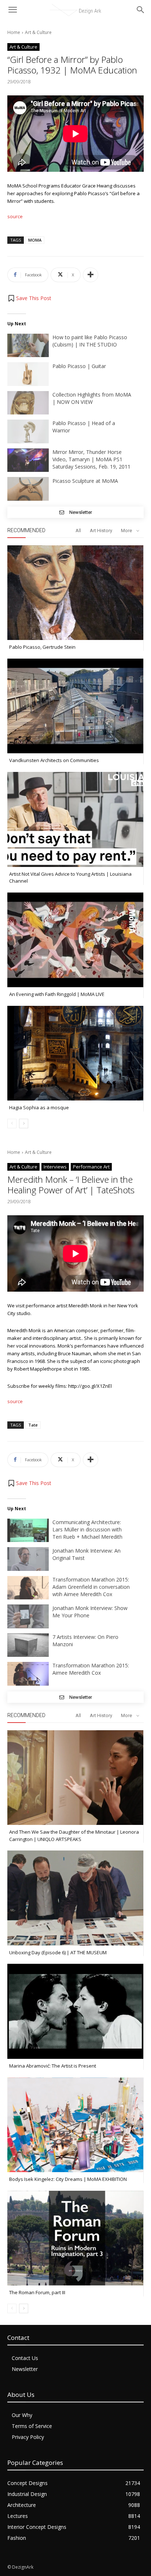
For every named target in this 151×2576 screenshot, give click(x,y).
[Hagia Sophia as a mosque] (75, 1053)
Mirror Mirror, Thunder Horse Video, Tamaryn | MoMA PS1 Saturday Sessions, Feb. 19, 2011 (91, 459)
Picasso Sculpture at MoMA (85, 481)
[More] (91, 275)
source (15, 216)
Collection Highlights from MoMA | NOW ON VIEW (92, 398)
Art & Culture (38, 32)
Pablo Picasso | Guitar (79, 366)
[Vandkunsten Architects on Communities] (75, 706)
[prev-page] (12, 1124)
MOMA (35, 240)
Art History (101, 531)
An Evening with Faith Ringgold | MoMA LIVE (57, 994)
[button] (29, 298)
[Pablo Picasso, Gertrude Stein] (75, 593)
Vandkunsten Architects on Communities (54, 760)
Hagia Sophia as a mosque (39, 1107)
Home (14, 32)
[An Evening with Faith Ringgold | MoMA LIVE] (75, 940)
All (78, 531)
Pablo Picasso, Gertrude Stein (42, 647)
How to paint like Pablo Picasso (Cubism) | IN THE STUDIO (90, 341)
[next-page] (24, 1124)
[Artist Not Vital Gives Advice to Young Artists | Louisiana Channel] (75, 819)
